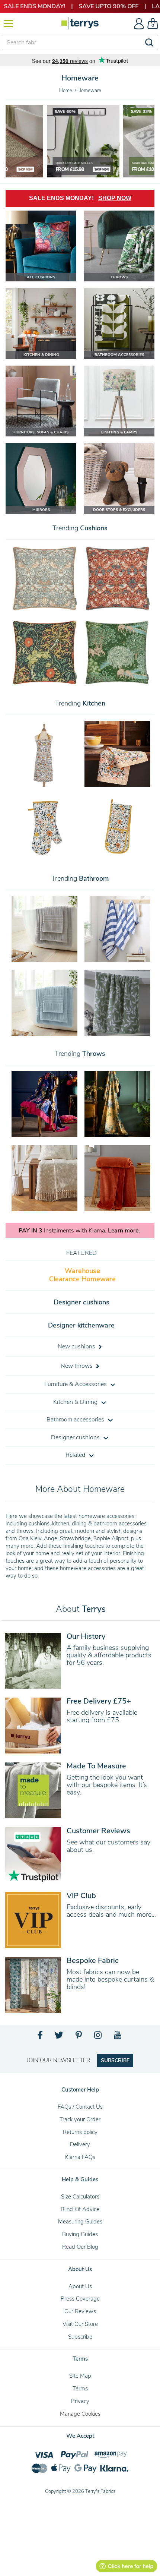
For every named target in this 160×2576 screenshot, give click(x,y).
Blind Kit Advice (80, 2209)
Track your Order (80, 2119)
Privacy (80, 2401)
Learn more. (124, 1231)
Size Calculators (80, 2197)
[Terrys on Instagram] (98, 2037)
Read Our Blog (80, 2247)
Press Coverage (80, 2299)
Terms (80, 2389)
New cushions (77, 1347)
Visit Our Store (80, 2324)
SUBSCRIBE (115, 2060)
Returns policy (80, 2132)
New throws (77, 1366)
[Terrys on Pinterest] (79, 2037)
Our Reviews (80, 2311)
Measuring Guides (80, 2222)
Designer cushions (81, 1302)
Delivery (80, 2144)
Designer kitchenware (81, 1325)
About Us (80, 2286)
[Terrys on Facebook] (40, 2037)
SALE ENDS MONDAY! (80, 198)
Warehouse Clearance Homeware (82, 1275)
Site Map (80, 2376)
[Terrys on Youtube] (118, 2037)
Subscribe (80, 2337)
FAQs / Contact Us (80, 2107)
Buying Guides (80, 2234)
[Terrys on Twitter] (60, 2037)
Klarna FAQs (80, 2157)
